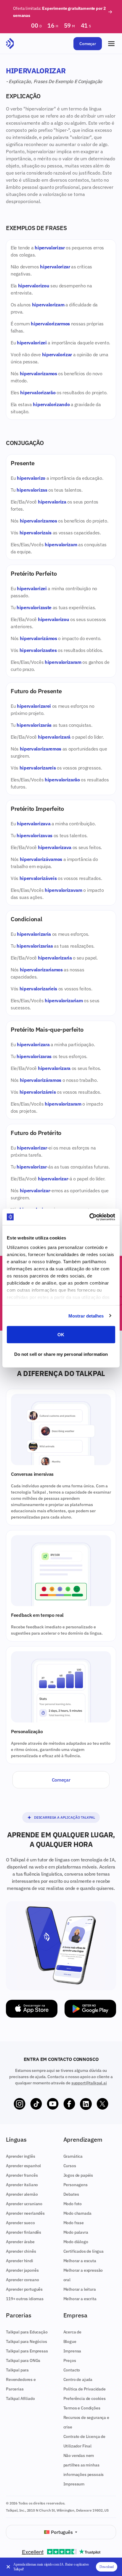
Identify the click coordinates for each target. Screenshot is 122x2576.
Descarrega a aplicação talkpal (65, 1817)
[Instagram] (20, 2104)
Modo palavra (76, 2232)
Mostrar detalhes (86, 1316)
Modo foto (73, 2204)
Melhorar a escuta (80, 2261)
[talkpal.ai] (10, 44)
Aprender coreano (22, 2280)
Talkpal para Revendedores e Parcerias (21, 2379)
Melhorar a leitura (80, 2289)
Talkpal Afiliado (20, 2398)
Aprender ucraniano (24, 2204)
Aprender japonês (22, 2270)
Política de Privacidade (85, 2389)
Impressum (74, 2484)
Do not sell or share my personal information (61, 1354)
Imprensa (72, 2351)
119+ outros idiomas (25, 2299)
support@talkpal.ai (89, 2083)
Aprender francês (22, 2175)
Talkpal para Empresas (27, 2351)
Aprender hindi (20, 2261)
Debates (71, 2194)
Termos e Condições (82, 2408)
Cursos (70, 2166)
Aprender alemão (22, 2194)
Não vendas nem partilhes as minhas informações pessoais (84, 2465)
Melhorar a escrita (80, 2299)
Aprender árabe (20, 2242)
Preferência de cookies (85, 2398)
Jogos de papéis (78, 2175)
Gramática (73, 2156)
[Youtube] (53, 2104)
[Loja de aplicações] (32, 2009)
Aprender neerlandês (25, 2213)
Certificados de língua (84, 2251)
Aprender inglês (21, 2156)
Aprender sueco (20, 2223)
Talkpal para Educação (27, 2332)
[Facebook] (69, 2104)
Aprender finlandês (24, 2232)
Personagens (76, 2185)
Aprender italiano (22, 2185)
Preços (70, 2360)
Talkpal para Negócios (27, 2341)
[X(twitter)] (102, 2104)
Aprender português (24, 2289)
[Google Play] (90, 2009)
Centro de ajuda (78, 2379)
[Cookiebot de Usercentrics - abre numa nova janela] (89, 1217)
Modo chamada (77, 2213)
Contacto (72, 2370)
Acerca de (73, 2332)
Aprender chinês (21, 2251)
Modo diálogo (76, 2242)
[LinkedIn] (86, 2104)
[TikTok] (36, 2104)
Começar (88, 44)
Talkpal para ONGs (23, 2360)
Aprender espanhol (23, 2166)
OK (61, 1335)
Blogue (70, 2341)
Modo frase (74, 2223)
